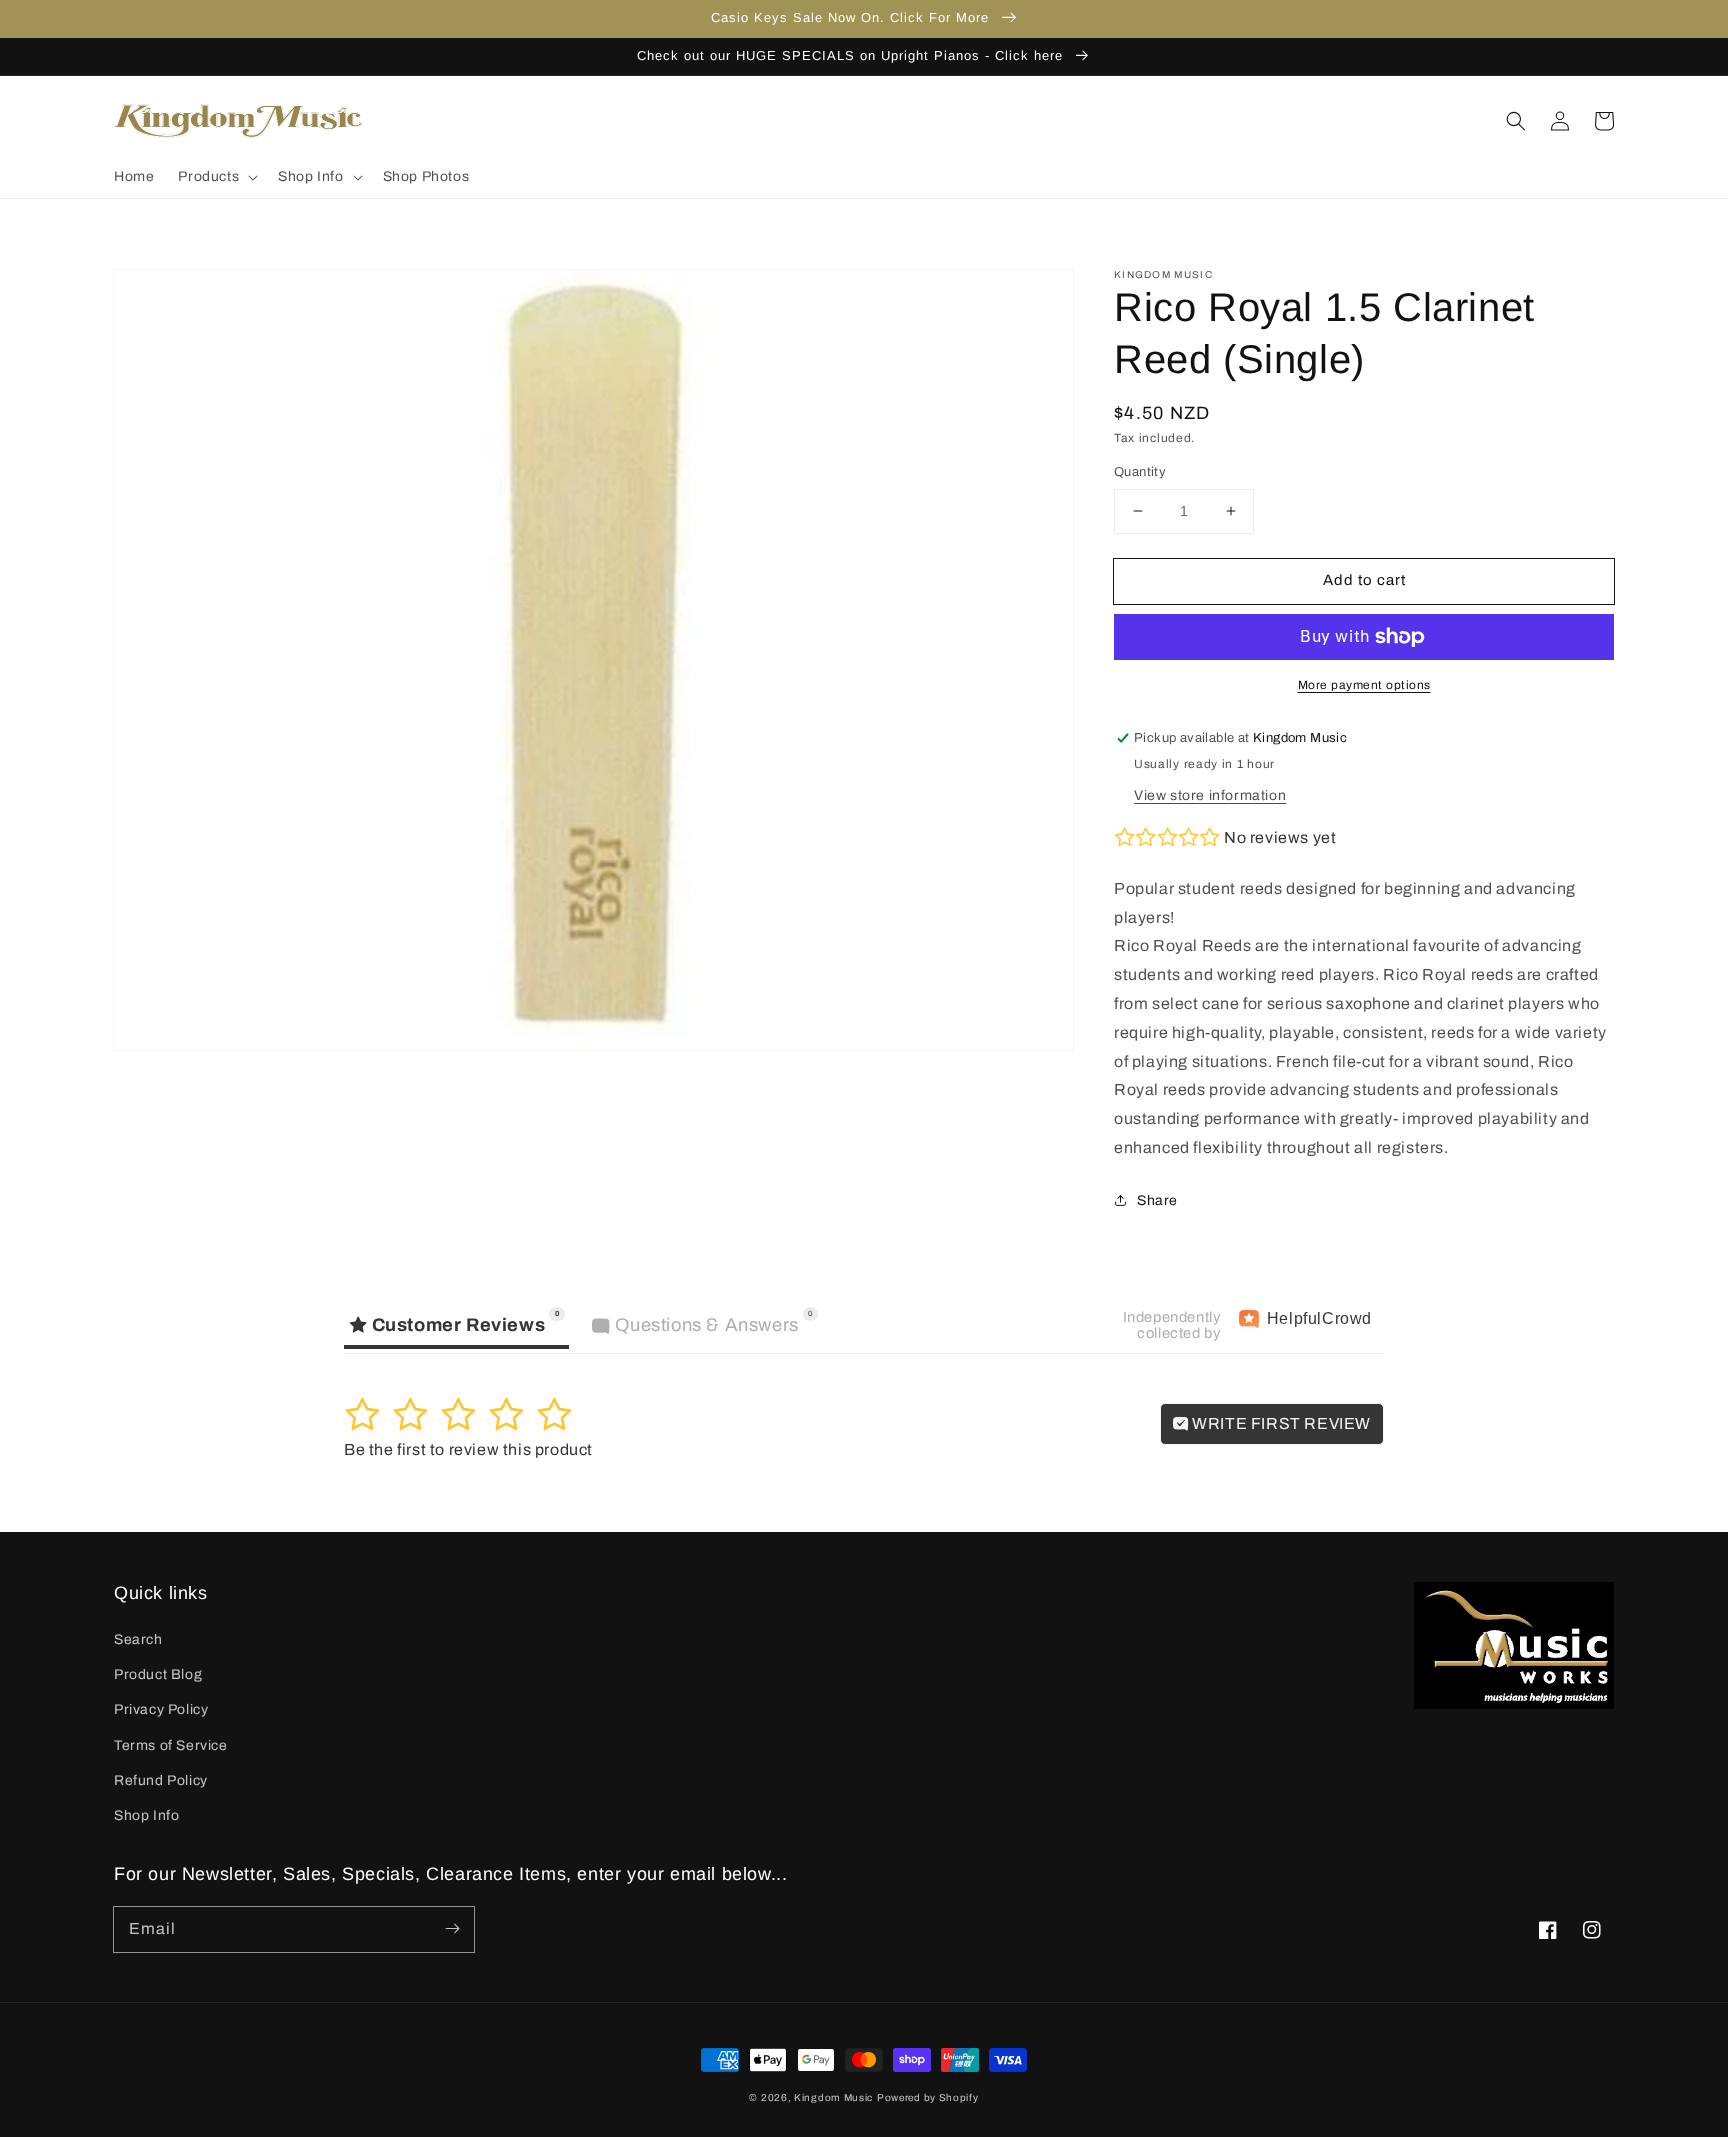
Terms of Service (171, 1745)
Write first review (1280, 1423)
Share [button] (1157, 1200)
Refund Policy (161, 1780)
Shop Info (146, 1815)
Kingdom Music (833, 2097)
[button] (216, 177)
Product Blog (158, 1674)
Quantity (1140, 472)
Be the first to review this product (468, 1449)
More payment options (1364, 685)
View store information (1210, 795)
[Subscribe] (452, 1929)
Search (138, 1639)
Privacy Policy (161, 1709)
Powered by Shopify (928, 2097)
